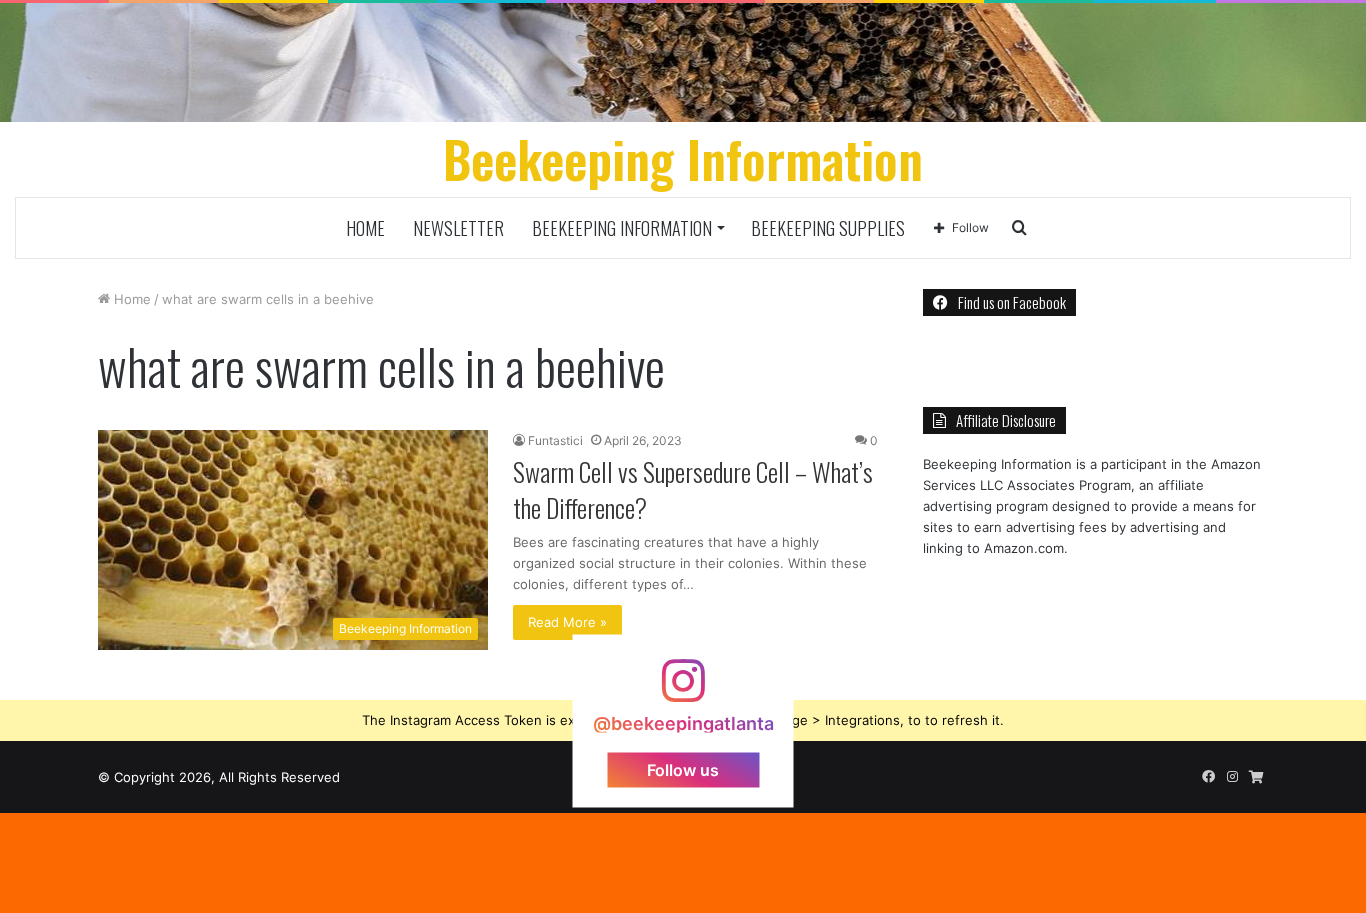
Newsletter (458, 228)
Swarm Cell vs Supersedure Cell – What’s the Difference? (693, 489)
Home (365, 228)
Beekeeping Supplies (828, 228)
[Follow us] (683, 689)
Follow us (683, 769)
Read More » (567, 622)
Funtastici (555, 440)
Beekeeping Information (622, 228)
